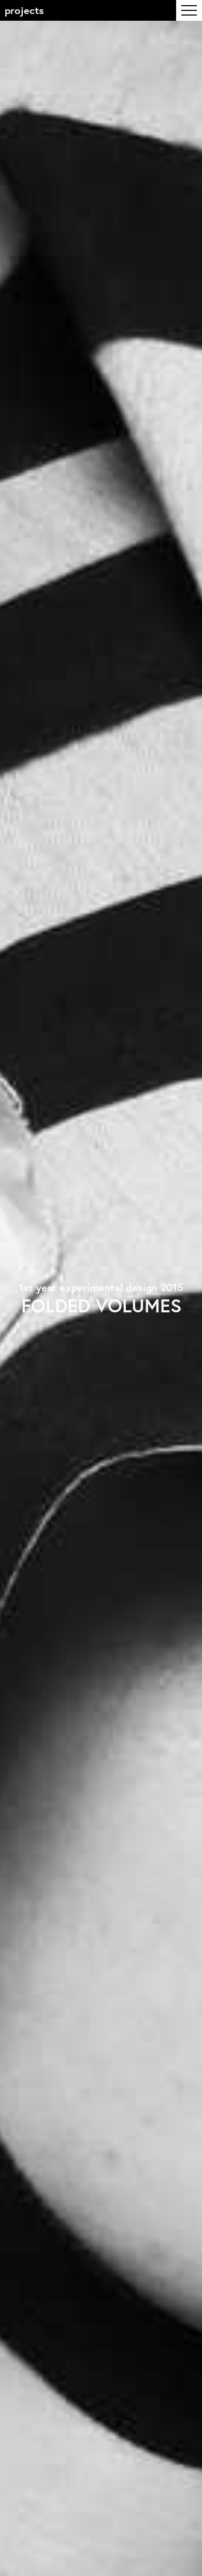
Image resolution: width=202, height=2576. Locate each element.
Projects (24, 10)
